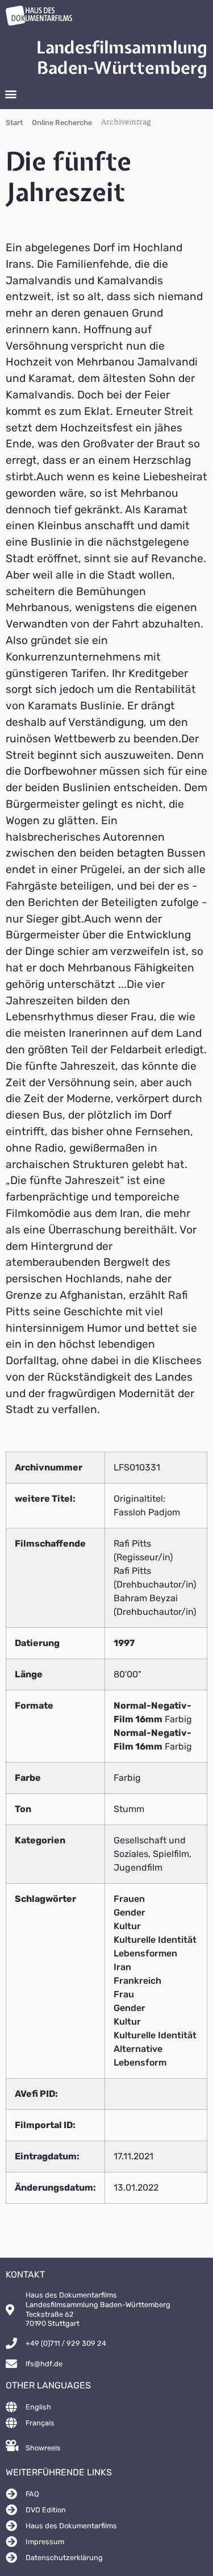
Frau (124, 1994)
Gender (130, 1912)
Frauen (129, 1899)
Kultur (127, 1926)
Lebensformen (145, 1953)
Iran (122, 1967)
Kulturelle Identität (155, 1940)
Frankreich (137, 1981)
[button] (11, 94)
